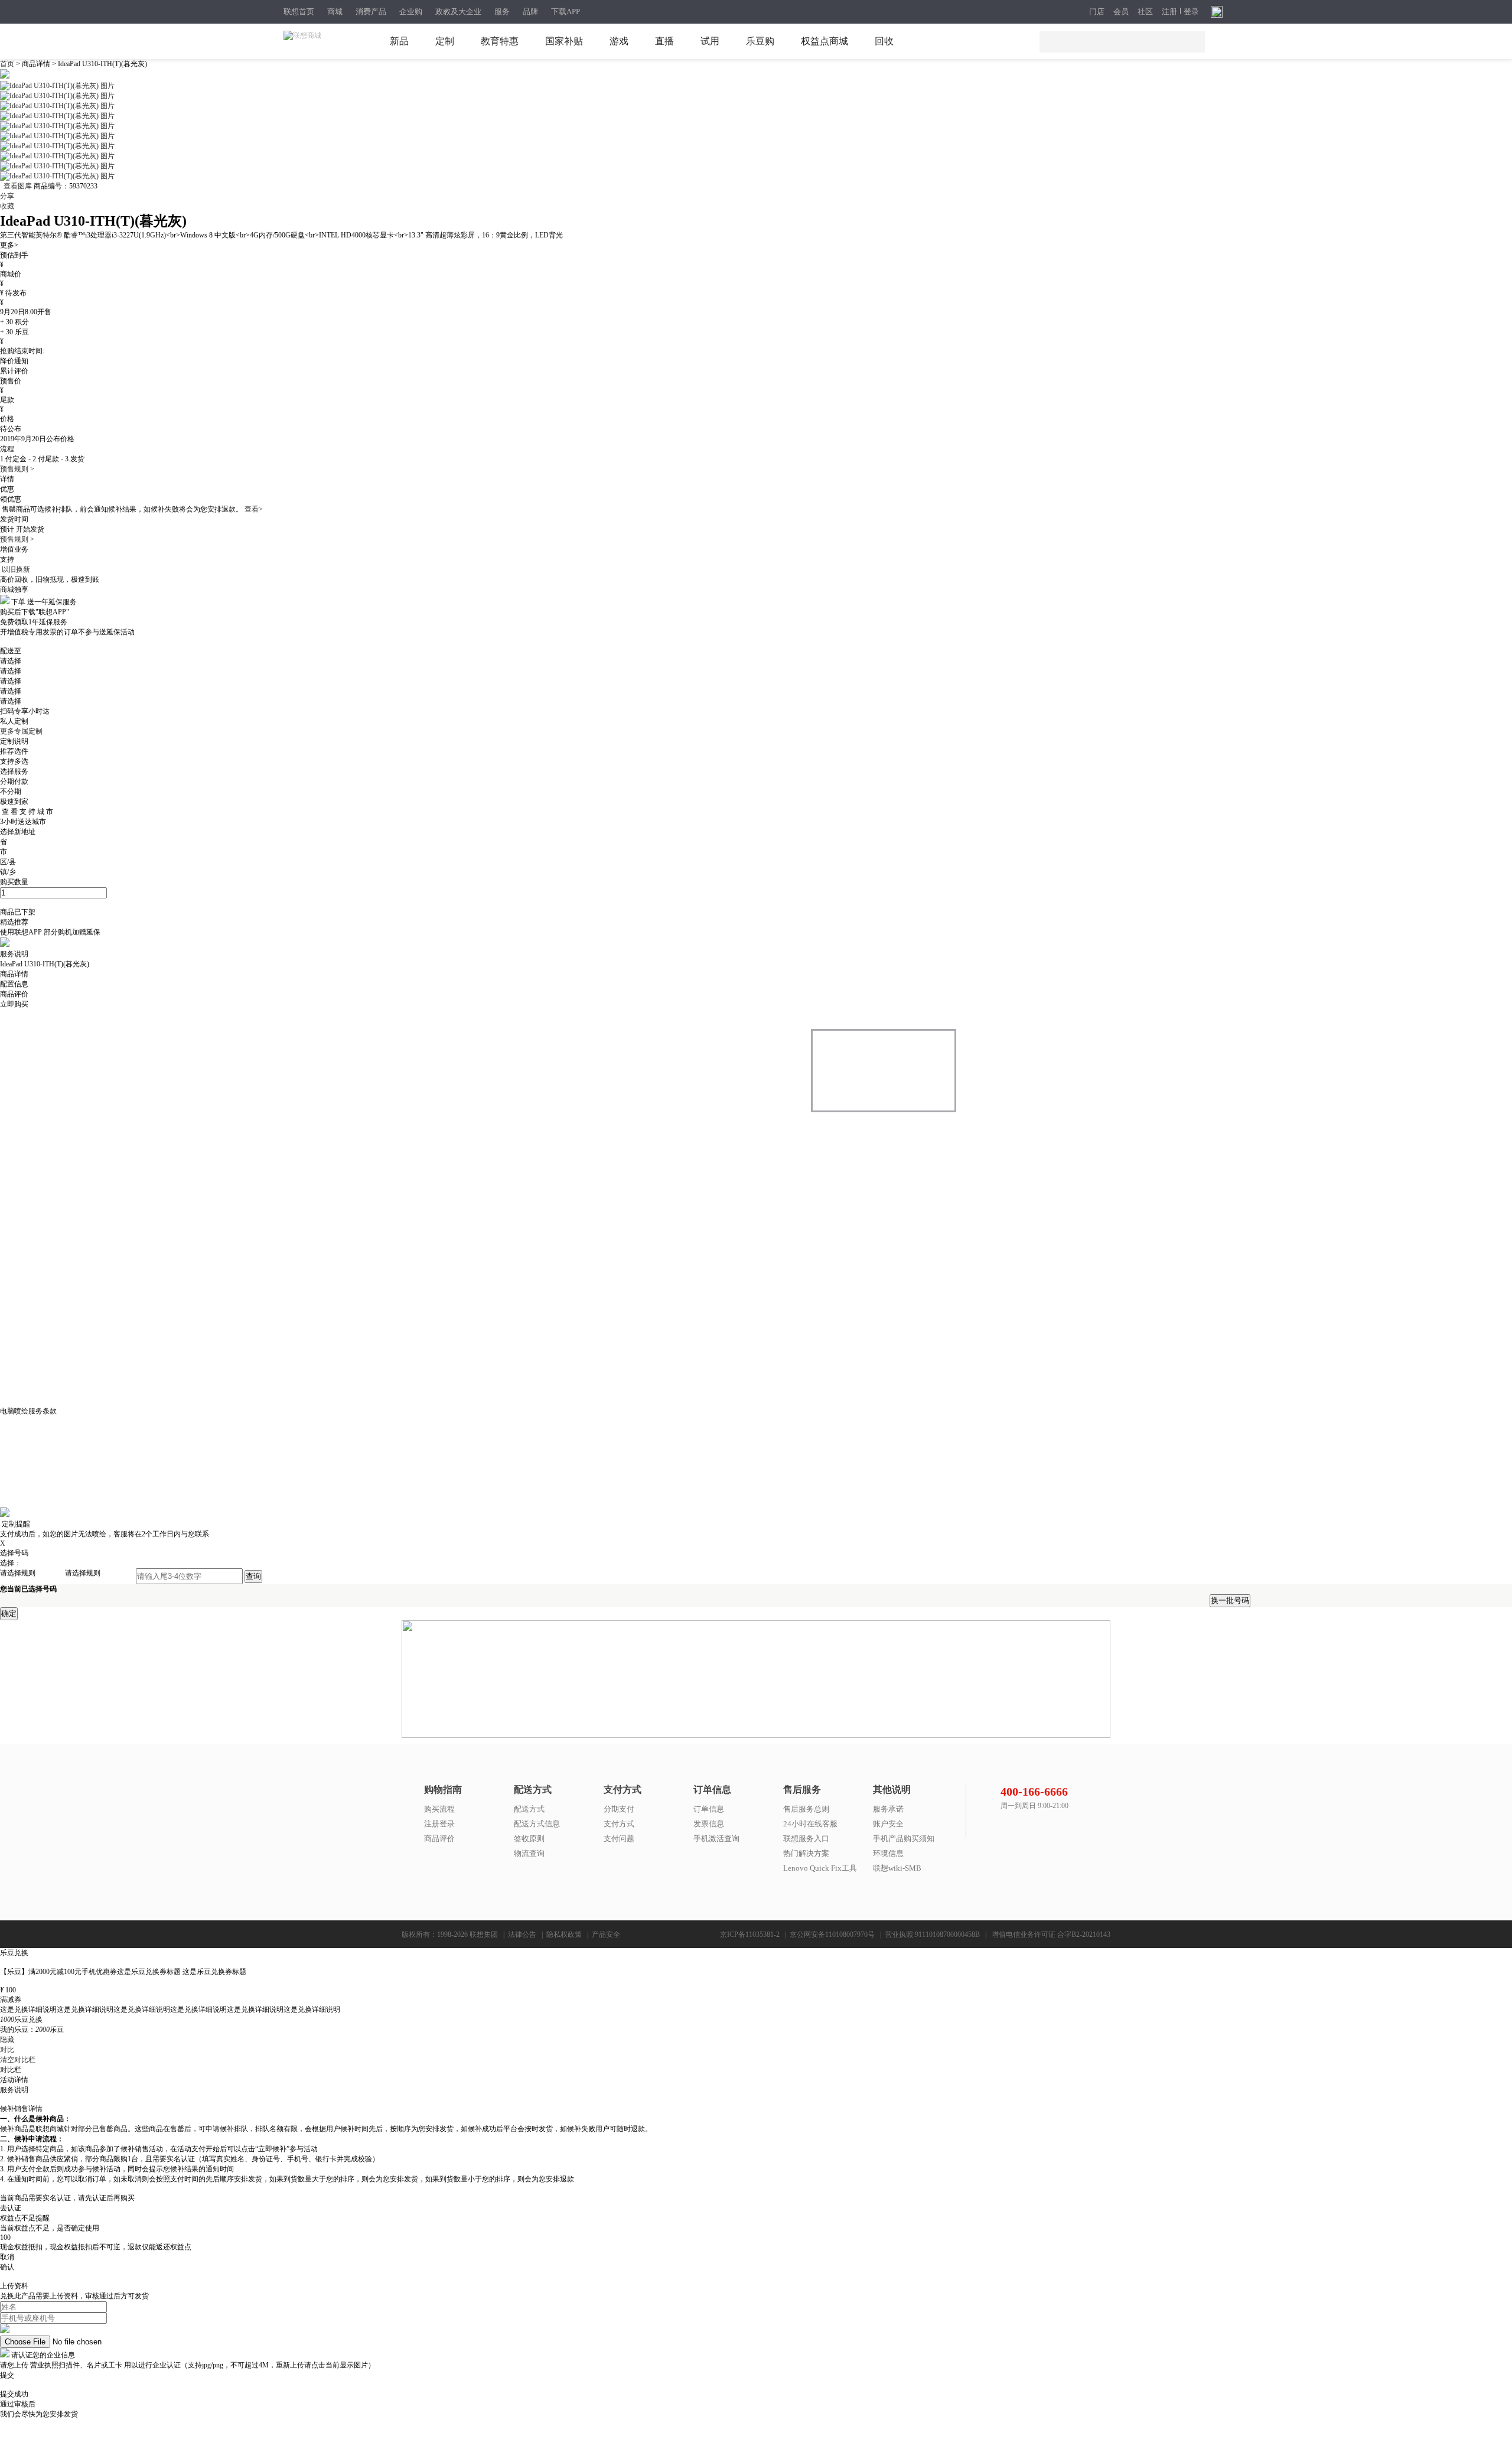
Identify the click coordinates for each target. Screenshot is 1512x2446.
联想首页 (299, 12)
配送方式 (529, 1809)
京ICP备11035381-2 (750, 1934)
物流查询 (529, 1853)
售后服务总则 (806, 1809)
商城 (335, 12)
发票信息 (709, 1824)
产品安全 (606, 1934)
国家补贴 (564, 41)
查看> (254, 509)
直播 (664, 41)
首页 (8, 64)
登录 (1191, 12)
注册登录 (439, 1824)
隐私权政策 (564, 1934)
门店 (1097, 12)
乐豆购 (760, 41)
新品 (399, 41)
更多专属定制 (21, 731)
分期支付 (619, 1809)
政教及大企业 (458, 12)
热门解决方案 (806, 1853)
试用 (710, 41)
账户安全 (888, 1824)
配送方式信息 (537, 1824)
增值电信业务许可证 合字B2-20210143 (1051, 1934)
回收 (884, 41)
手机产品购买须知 (904, 1838)
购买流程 (439, 1809)
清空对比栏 (18, 2060)
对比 (7, 2050)
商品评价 (439, 1838)
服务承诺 (888, 1809)
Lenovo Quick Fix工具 (820, 1868)
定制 (445, 41)
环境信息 (888, 1853)
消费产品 (371, 12)
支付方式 (619, 1824)
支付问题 (619, 1838)
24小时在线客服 (810, 1824)
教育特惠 (500, 41)
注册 (1169, 12)
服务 (502, 12)
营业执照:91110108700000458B (932, 1934)
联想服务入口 (806, 1838)
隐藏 (7, 2040)
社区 (1145, 12)
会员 (1121, 12)
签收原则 (529, 1838)
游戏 (619, 41)
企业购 (411, 12)
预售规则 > (17, 469)
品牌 (530, 12)
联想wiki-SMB (897, 1868)
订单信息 (709, 1809)
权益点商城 (825, 41)
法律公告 (522, 1934)
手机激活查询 (716, 1838)
